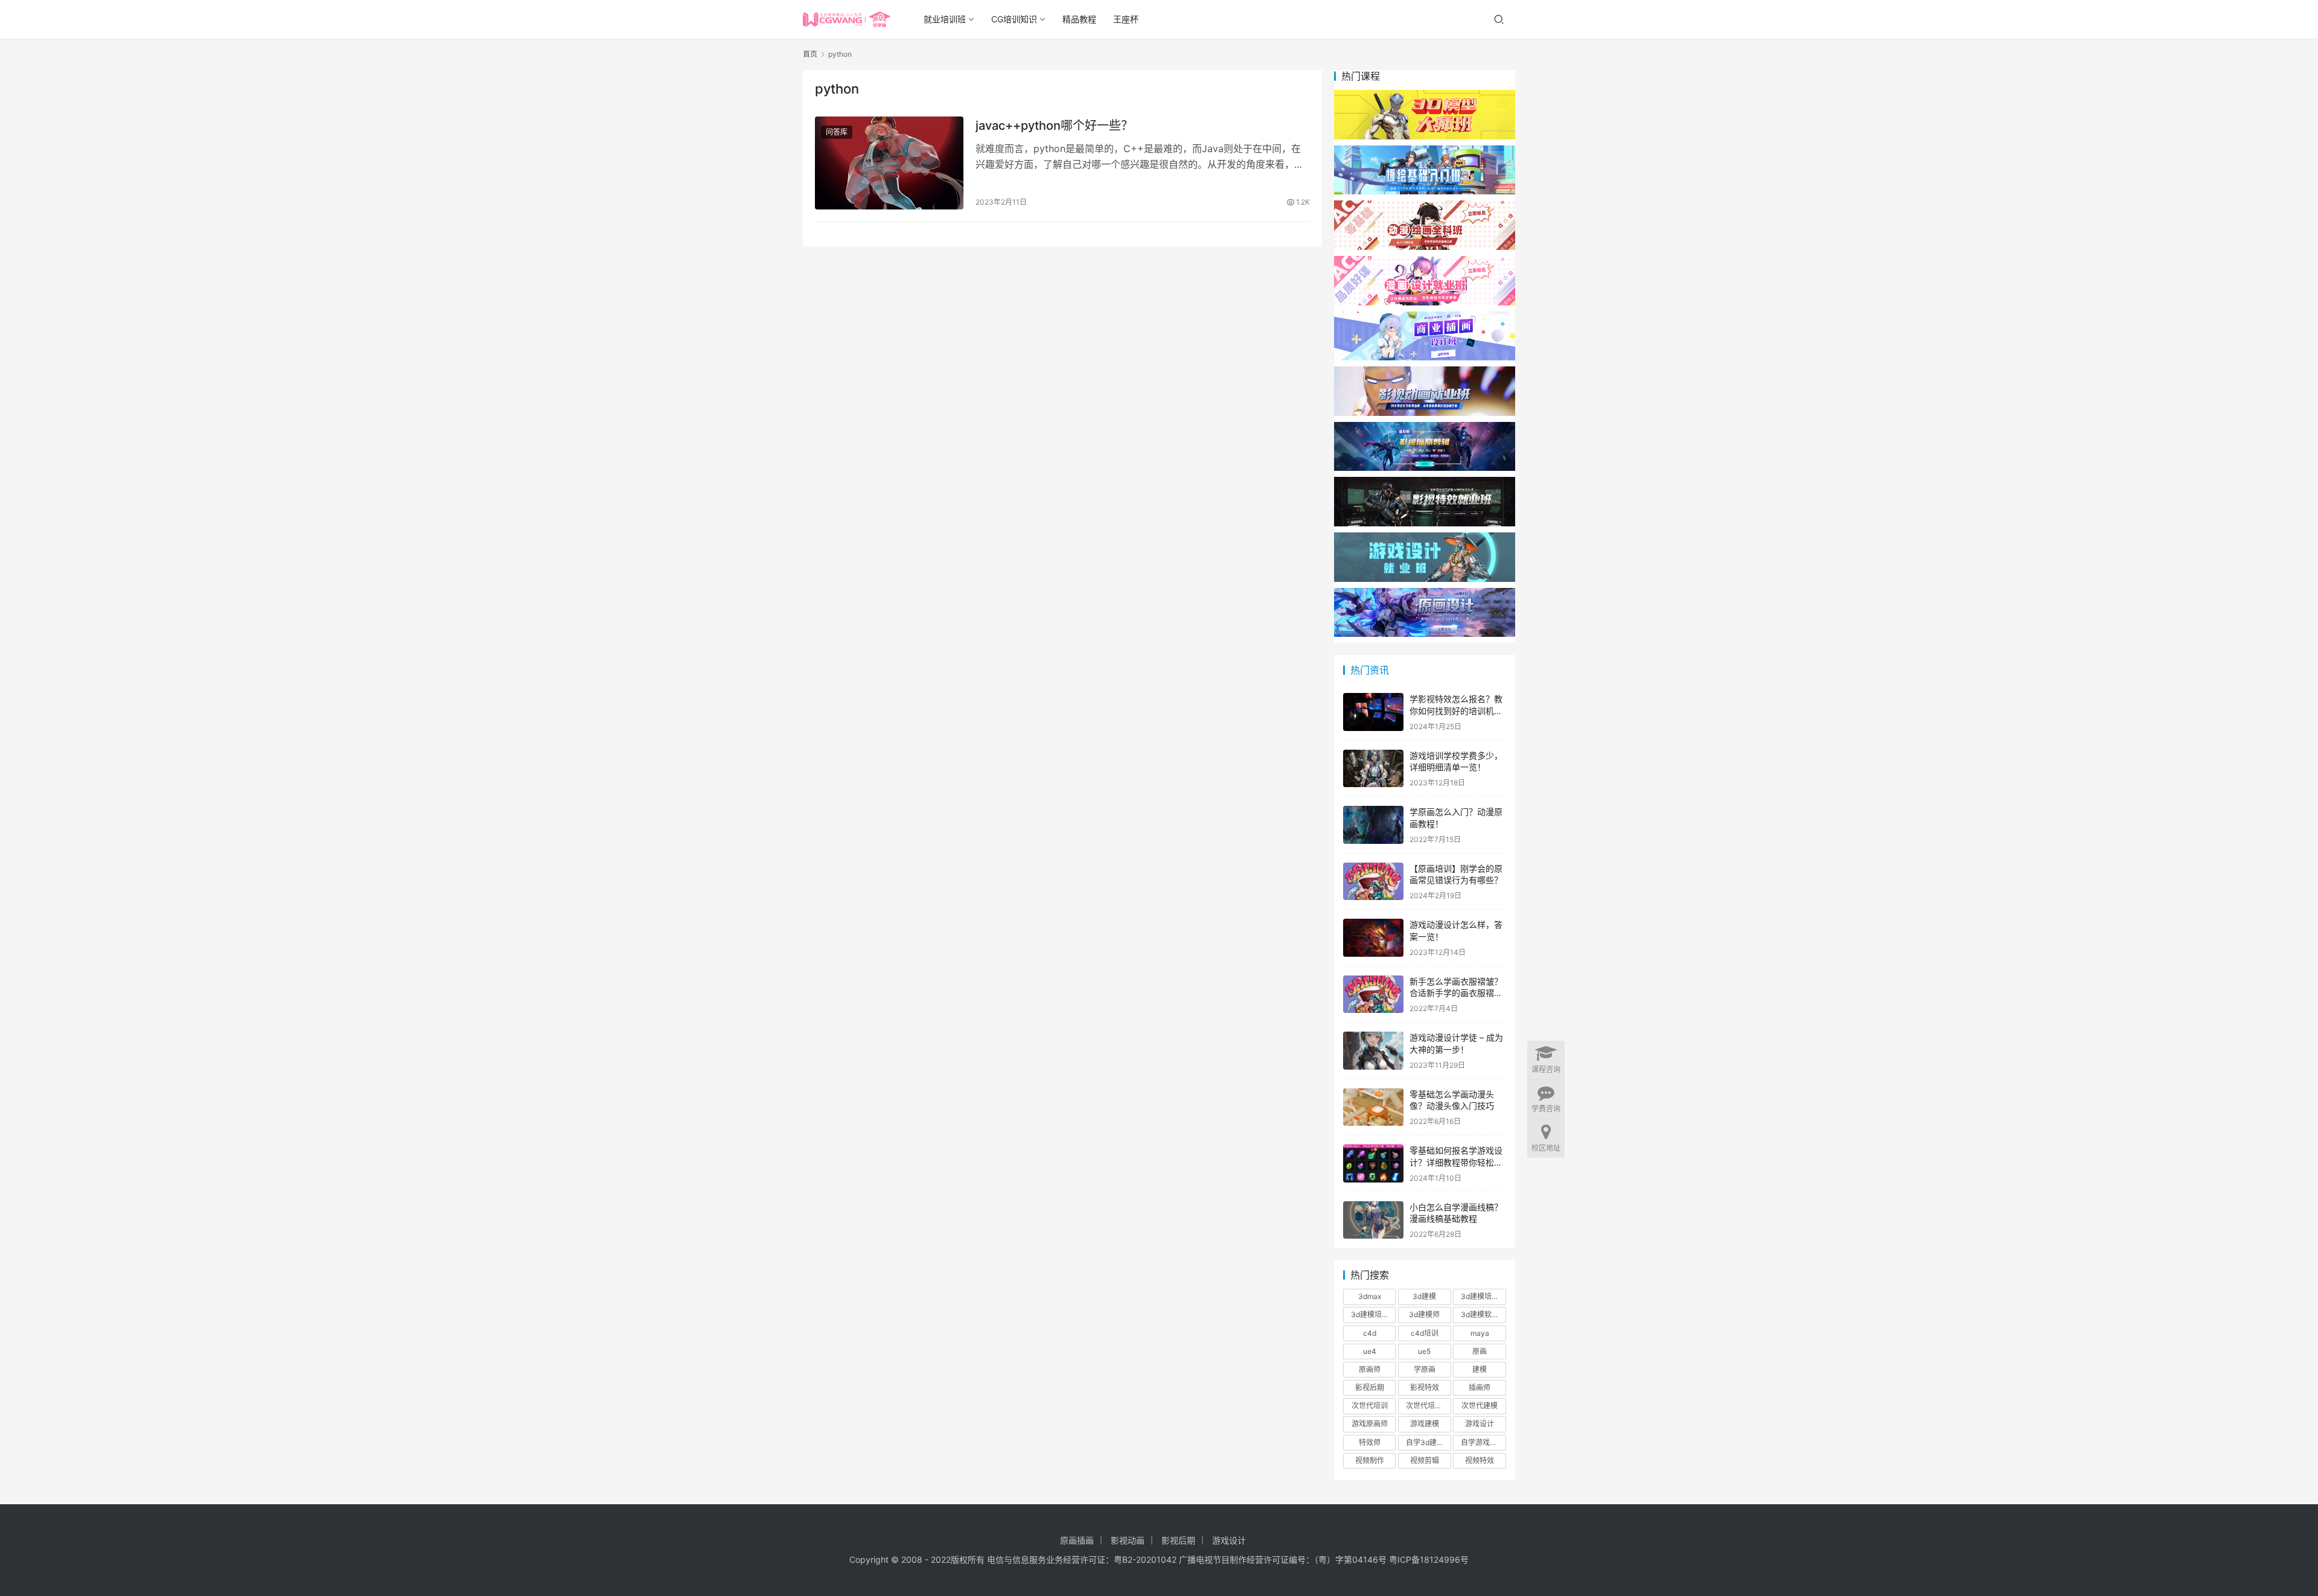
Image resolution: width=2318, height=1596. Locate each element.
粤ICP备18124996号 (1429, 1559)
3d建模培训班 (1373, 1314)
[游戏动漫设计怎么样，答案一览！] (1373, 938)
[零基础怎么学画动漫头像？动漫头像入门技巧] (1373, 1107)
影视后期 (1370, 1387)
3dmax (1370, 1296)
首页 (810, 54)
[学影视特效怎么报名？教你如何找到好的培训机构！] (1373, 712)
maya (1480, 1333)
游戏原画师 (1370, 1424)
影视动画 (1128, 1540)
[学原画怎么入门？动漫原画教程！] (1373, 825)
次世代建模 (1480, 1406)
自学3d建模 (1425, 1442)
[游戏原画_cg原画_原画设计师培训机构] (1425, 594)
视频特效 (1480, 1460)
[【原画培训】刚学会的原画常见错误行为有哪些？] (1373, 882)
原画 (1480, 1351)
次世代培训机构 (1428, 1406)
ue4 (1370, 1351)
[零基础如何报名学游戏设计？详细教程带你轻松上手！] (1373, 1163)
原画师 (1370, 1369)
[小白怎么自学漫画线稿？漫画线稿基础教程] (1373, 1220)
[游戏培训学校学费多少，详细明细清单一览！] (1373, 769)
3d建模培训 (1480, 1296)
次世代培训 (1370, 1406)
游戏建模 (1425, 1424)
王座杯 (1126, 19)
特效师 (1370, 1442)
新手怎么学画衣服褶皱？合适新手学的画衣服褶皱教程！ (1456, 993)
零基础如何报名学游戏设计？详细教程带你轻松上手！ (1456, 1162)
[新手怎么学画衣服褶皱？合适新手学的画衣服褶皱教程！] (1373, 994)
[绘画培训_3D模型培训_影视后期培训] (1425, 151)
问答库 (837, 132)
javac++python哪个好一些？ (1054, 126)
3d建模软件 (1480, 1314)
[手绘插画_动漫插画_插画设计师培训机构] (1425, 317)
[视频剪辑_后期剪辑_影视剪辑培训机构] (1425, 428)
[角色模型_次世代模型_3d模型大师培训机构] (1425, 96)
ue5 (1424, 1351)
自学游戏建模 (1483, 1442)
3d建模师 (1424, 1314)
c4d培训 (1425, 1333)
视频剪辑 (1425, 1460)
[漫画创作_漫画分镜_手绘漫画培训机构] (1425, 262)
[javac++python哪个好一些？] (889, 163)
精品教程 (1079, 19)
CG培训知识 (1014, 19)
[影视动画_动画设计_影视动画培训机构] (1425, 372)
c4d (1370, 1333)
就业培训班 (945, 19)
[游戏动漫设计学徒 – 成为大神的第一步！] (1373, 1051)
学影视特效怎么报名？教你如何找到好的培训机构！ (1456, 710)
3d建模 (1424, 1296)
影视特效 (1425, 1387)
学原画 (1425, 1369)
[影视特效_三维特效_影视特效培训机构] (1425, 483)
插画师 (1480, 1387)
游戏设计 (1480, 1424)
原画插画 (1077, 1540)
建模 (1480, 1369)
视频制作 (1370, 1460)
